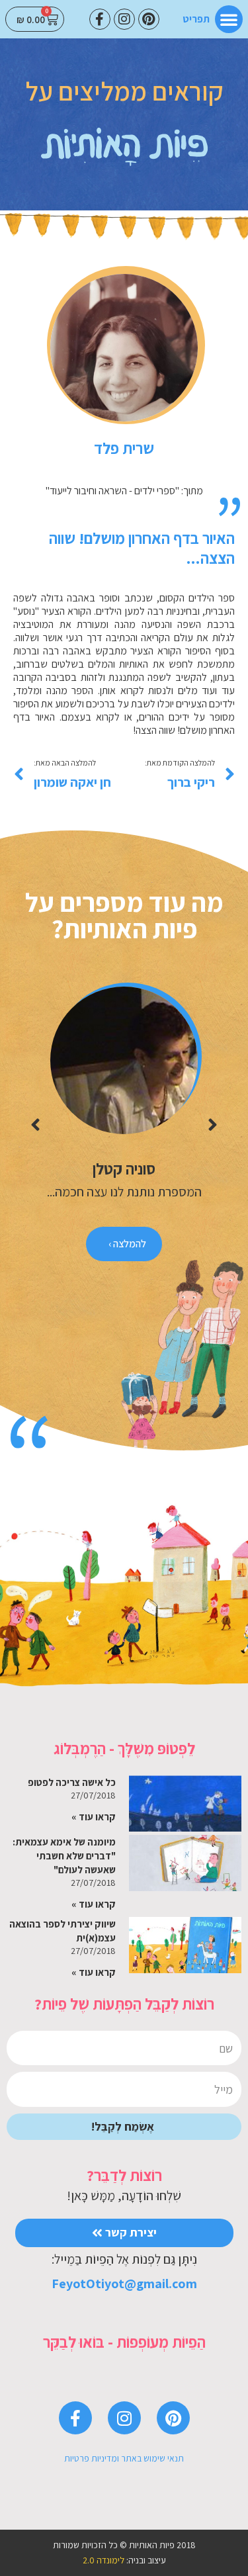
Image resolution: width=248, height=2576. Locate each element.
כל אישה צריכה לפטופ (72, 1782)
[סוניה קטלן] (124, 1060)
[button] (229, 19)
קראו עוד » (94, 1817)
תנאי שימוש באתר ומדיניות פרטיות (124, 2458)
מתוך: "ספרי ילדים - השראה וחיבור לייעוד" (124, 491)
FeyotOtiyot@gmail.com (124, 2284)
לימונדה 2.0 (103, 2560)
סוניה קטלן (124, 1169)
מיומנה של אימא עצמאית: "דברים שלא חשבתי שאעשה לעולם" (64, 1856)
